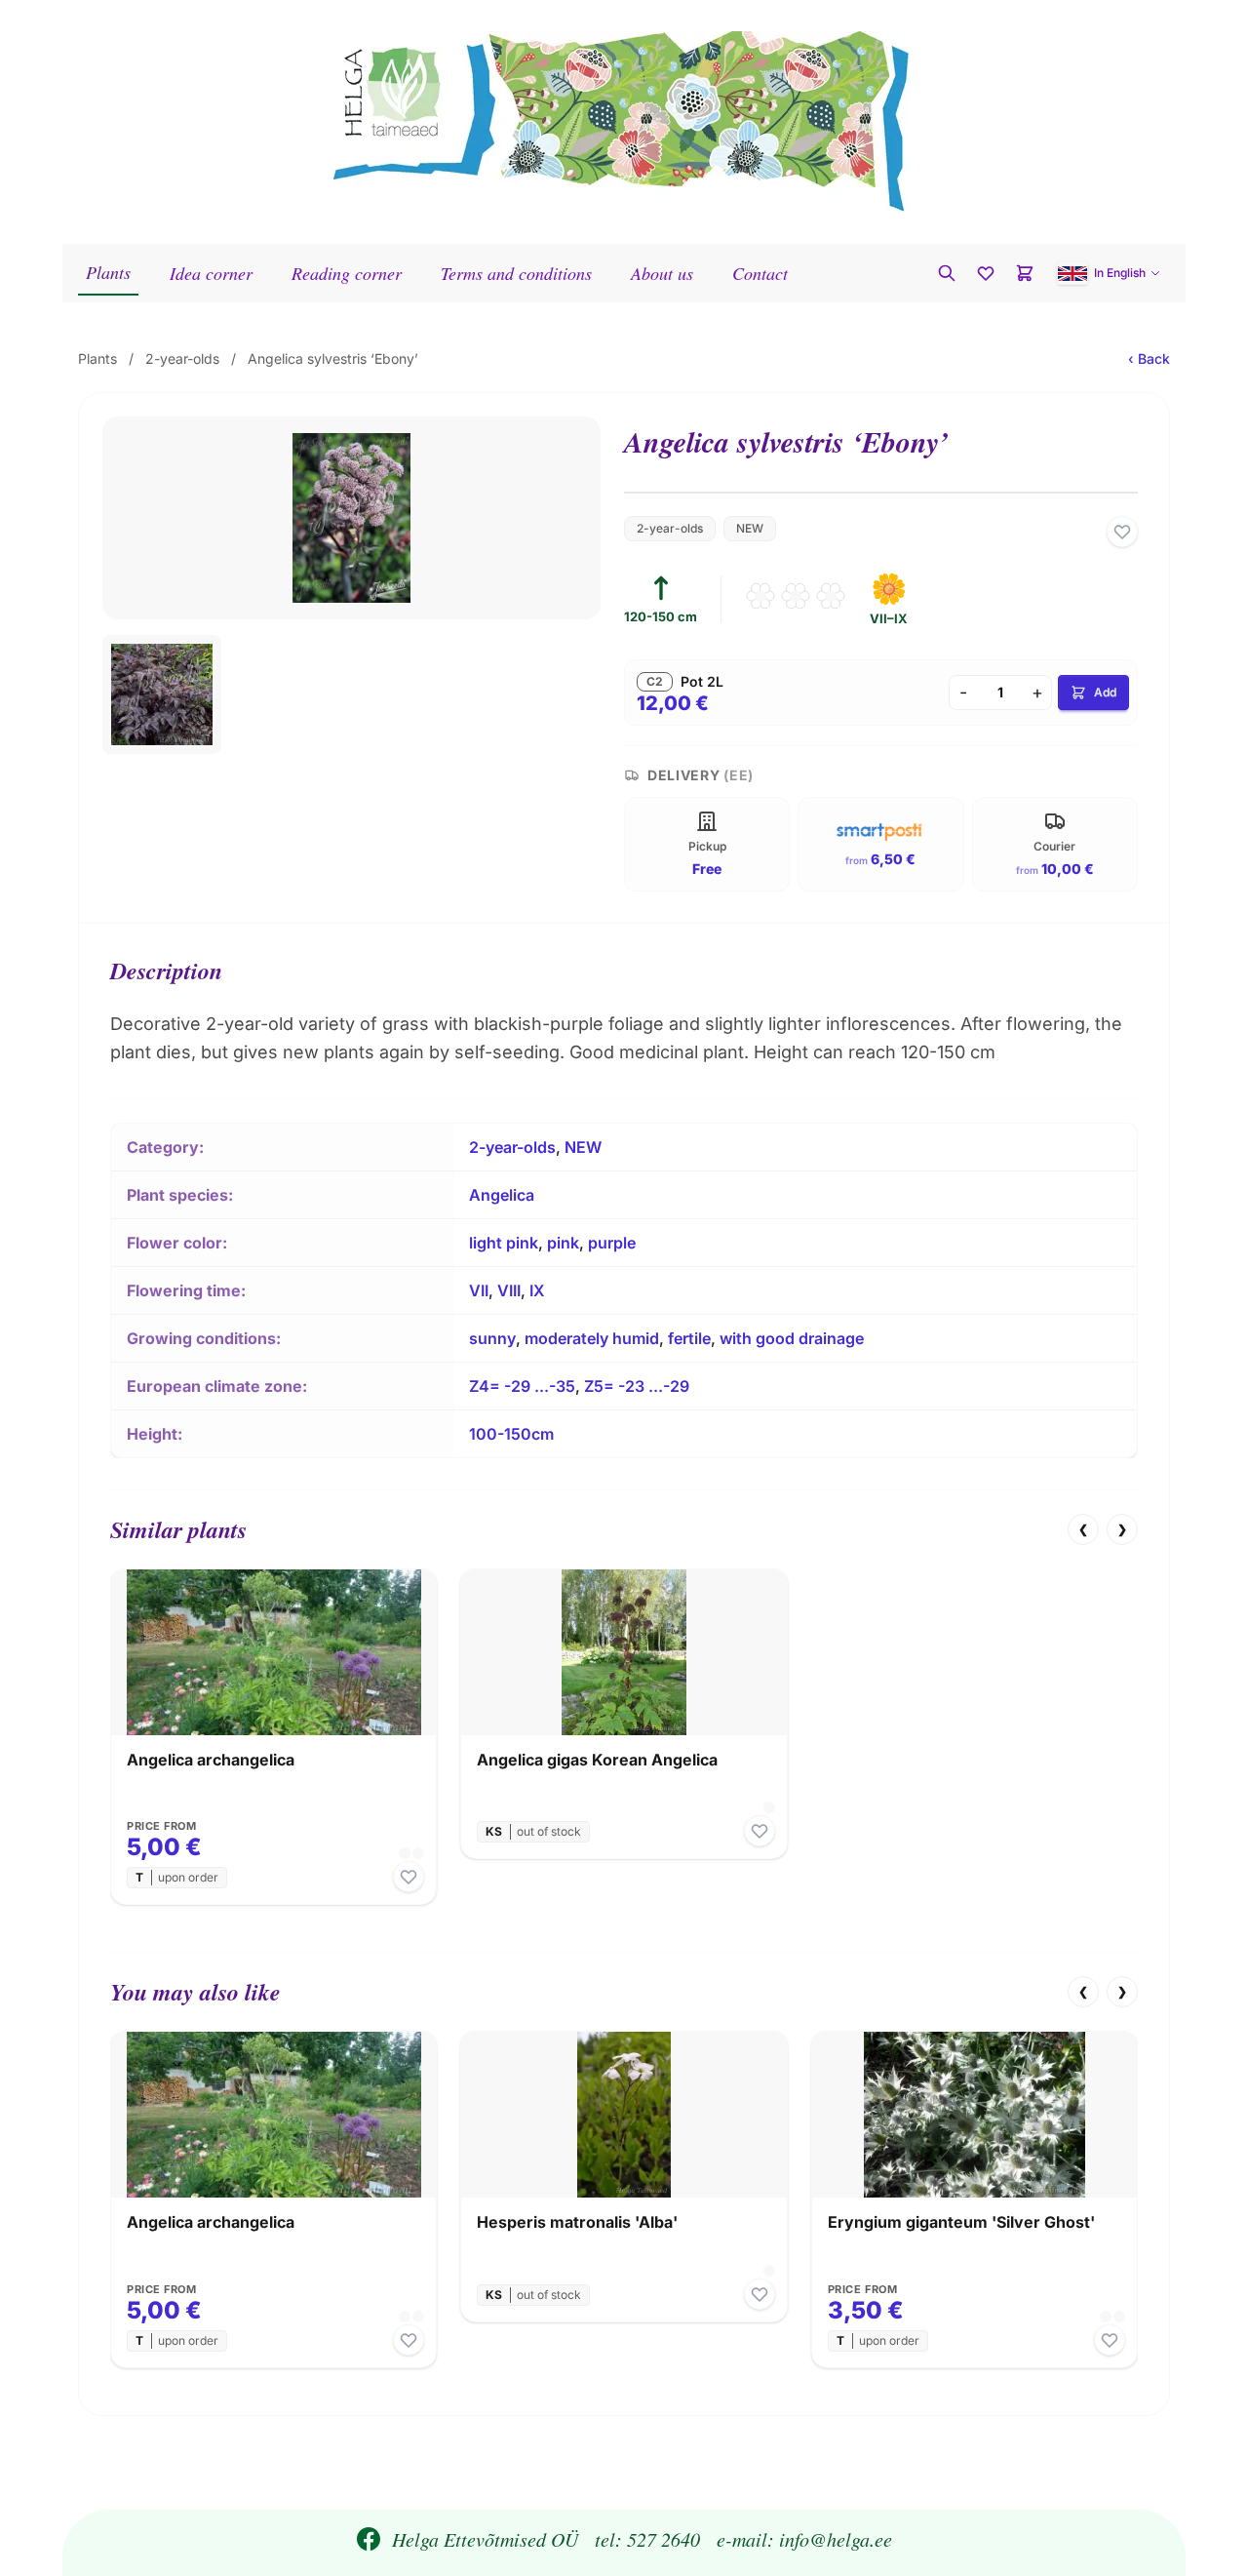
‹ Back (1149, 358)
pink (563, 1243)
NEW (750, 528)
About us (662, 273)
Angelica (502, 1195)
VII (479, 1290)
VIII (509, 1290)
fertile (689, 1338)
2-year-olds (182, 358)
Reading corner (347, 273)
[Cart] (1025, 273)
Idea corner (211, 273)
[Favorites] (986, 273)
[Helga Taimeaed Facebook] (369, 2539)
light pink (504, 1243)
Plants (108, 272)
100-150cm (511, 1434)
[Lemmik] (1122, 532)
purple (612, 1243)
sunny (492, 1338)
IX (537, 1290)
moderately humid (592, 1338)
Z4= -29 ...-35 (522, 1386)
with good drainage (792, 1338)
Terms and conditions (516, 273)
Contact (760, 273)
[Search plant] (947, 273)
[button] (1109, 273)
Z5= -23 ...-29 (637, 1386)
